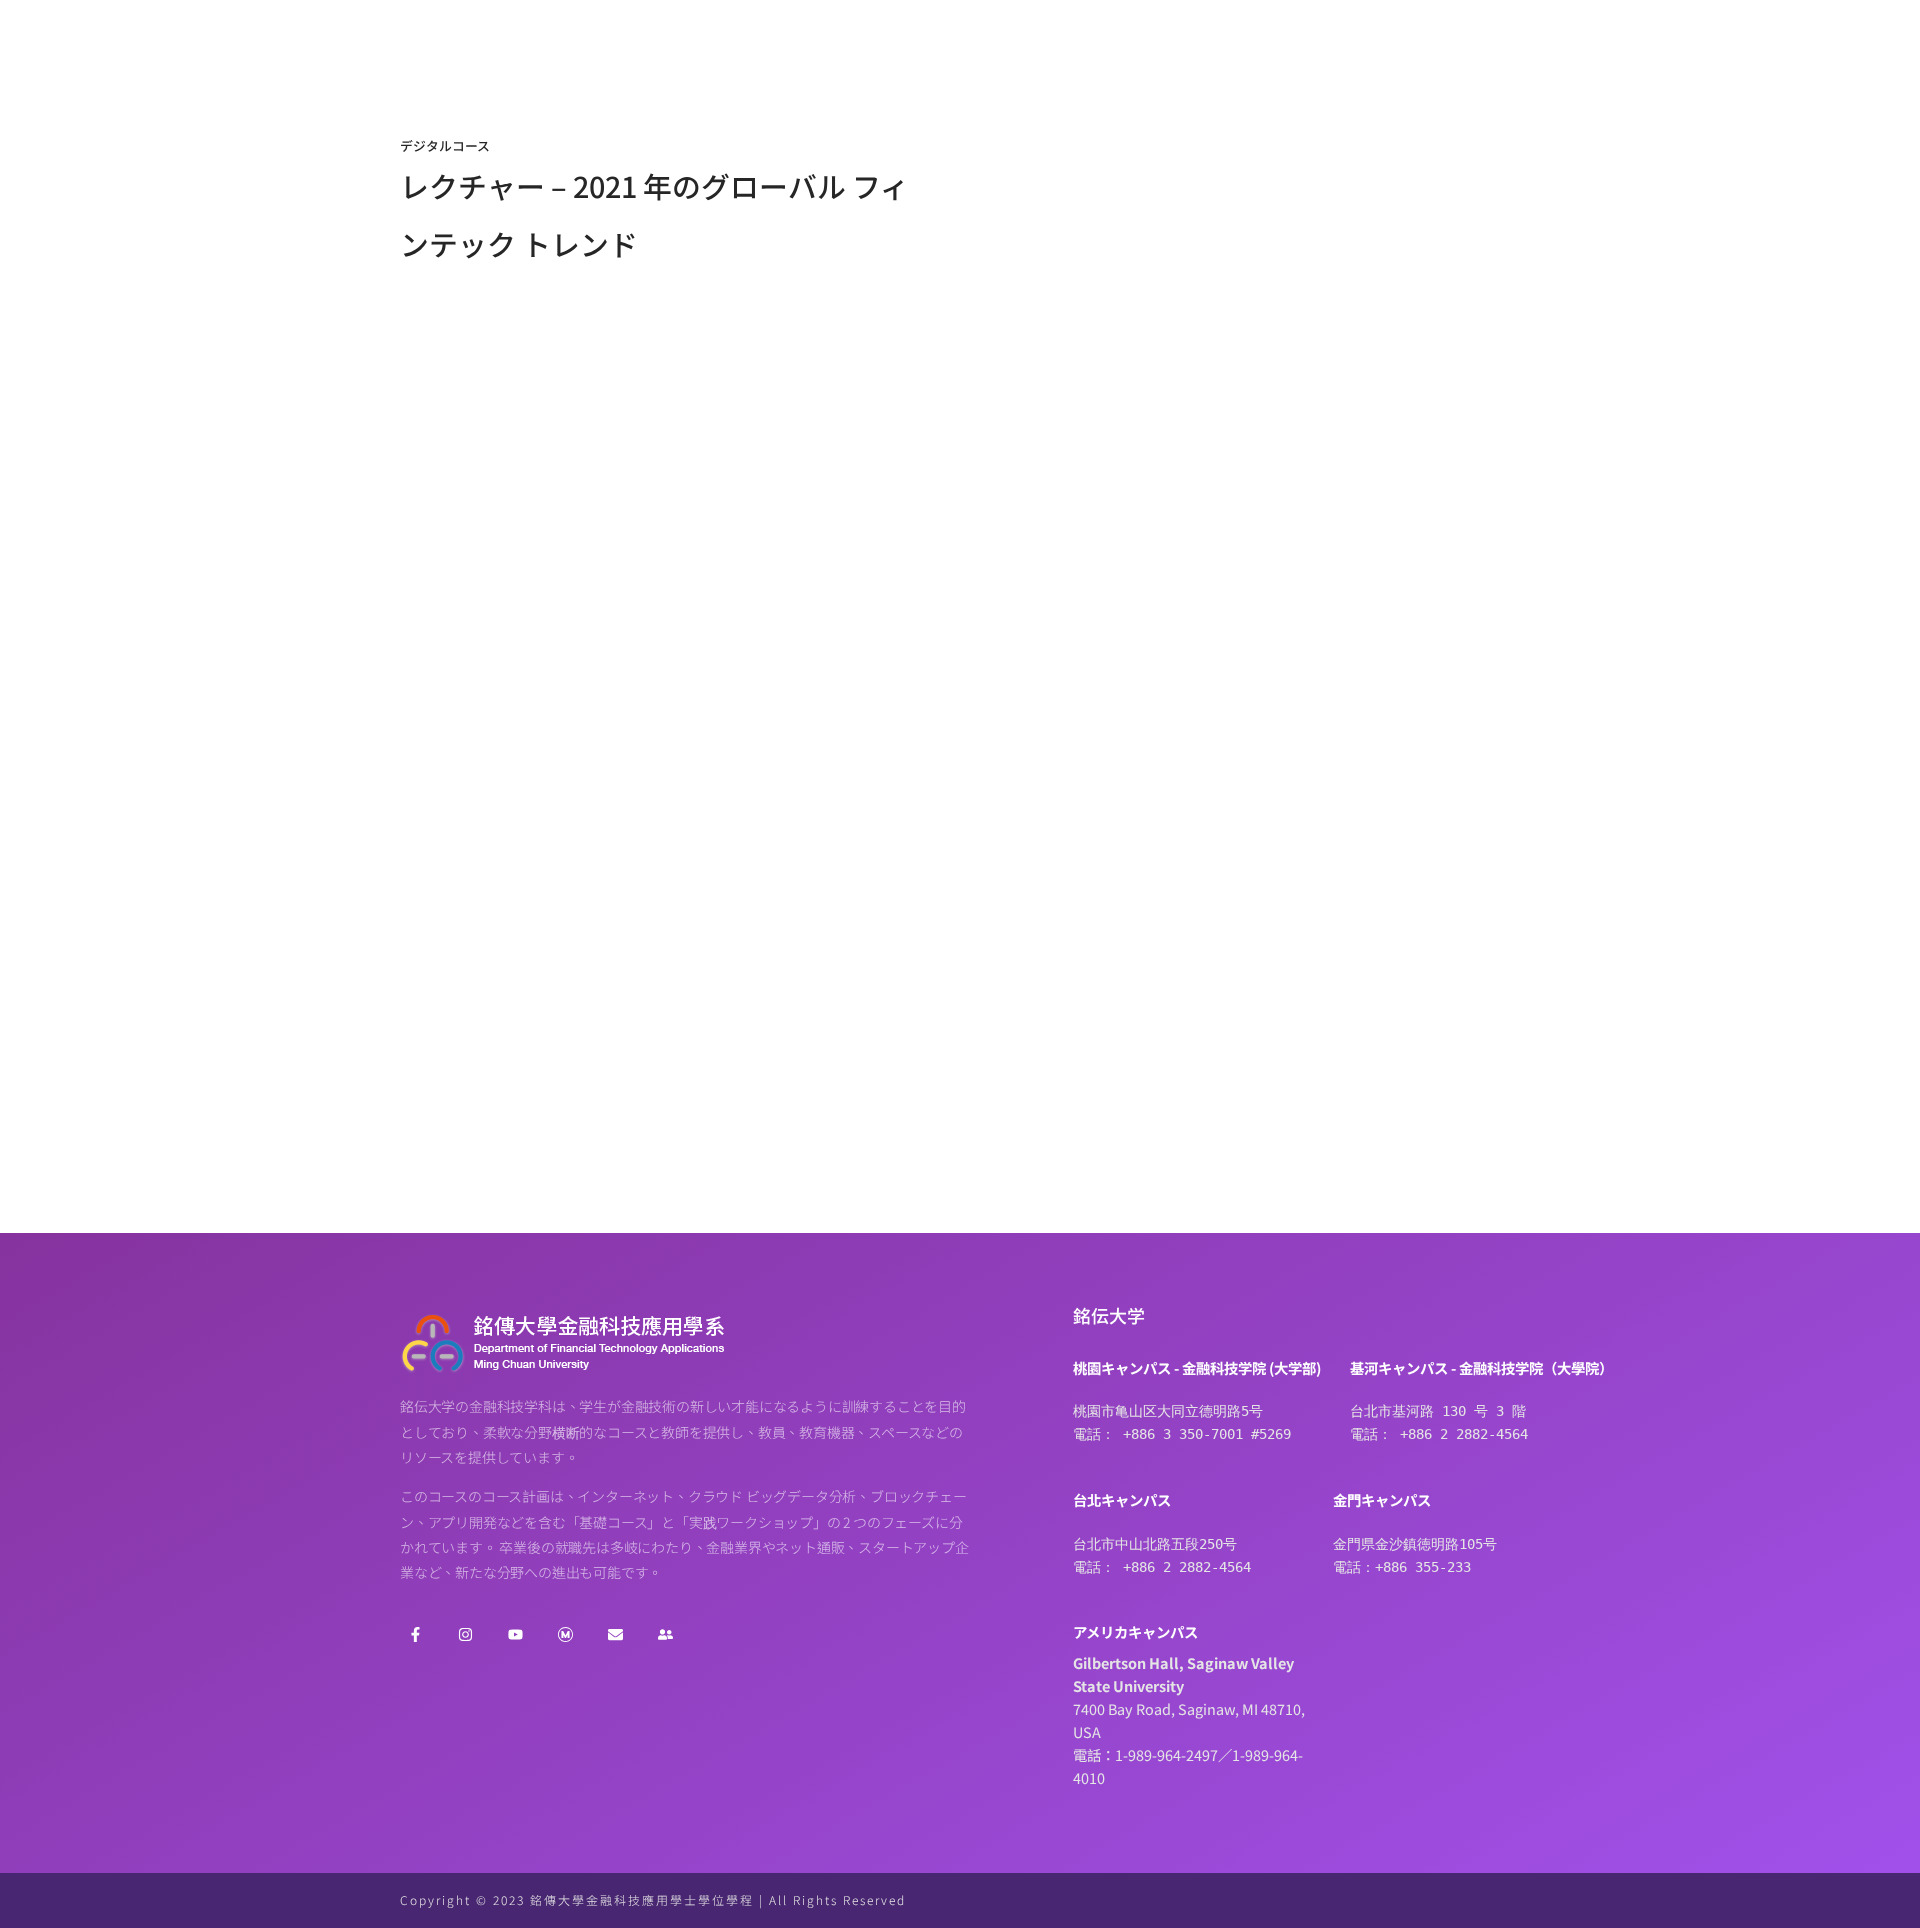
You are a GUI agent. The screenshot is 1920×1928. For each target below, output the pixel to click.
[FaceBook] (415, 1635)
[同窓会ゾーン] (665, 1635)
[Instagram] (465, 1635)
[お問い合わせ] (615, 1635)
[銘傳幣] (565, 1635)
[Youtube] (515, 1635)
